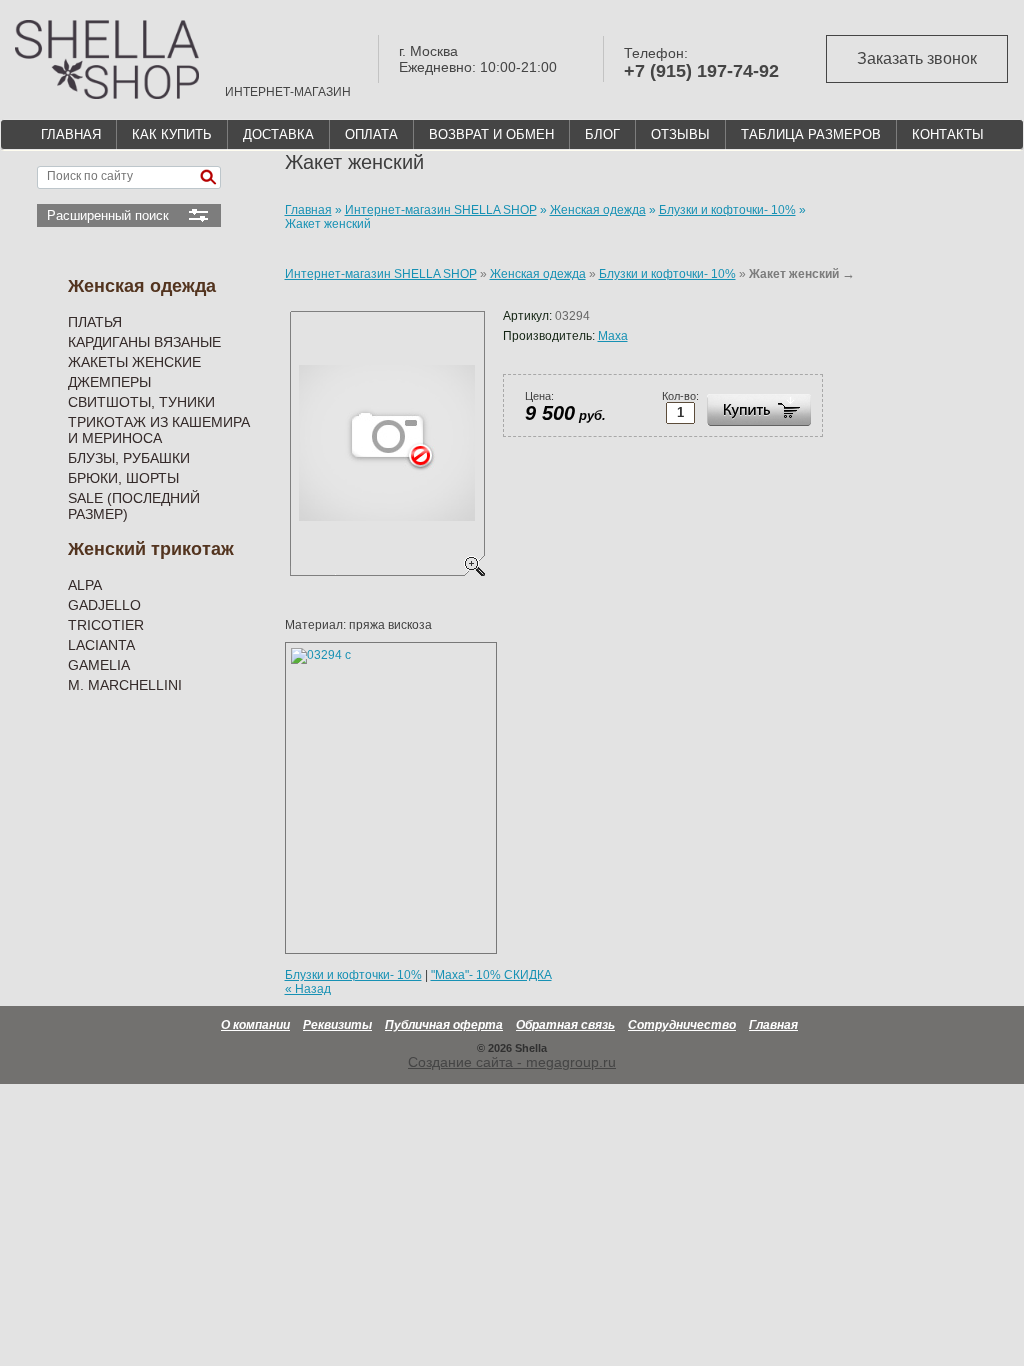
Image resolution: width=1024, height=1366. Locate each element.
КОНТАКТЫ (948, 134)
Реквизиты (337, 1025)
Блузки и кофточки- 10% (667, 274)
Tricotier (106, 625)
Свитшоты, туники (141, 402)
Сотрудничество (682, 1025)
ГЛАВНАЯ (71, 134)
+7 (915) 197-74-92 (701, 71)
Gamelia (99, 665)
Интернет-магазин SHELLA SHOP (381, 274)
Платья (95, 322)
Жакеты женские (134, 362)
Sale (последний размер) (134, 506)
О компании (255, 1025)
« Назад (308, 989)
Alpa (85, 585)
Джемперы (109, 382)
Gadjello (104, 605)
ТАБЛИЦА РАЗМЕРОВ (811, 134)
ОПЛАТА (371, 134)
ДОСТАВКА (278, 134)
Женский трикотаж (151, 549)
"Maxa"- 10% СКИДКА (491, 975)
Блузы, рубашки (129, 458)
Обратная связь (565, 1025)
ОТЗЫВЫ (680, 134)
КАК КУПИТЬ (172, 134)
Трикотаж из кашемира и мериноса (159, 430)
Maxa (613, 336)
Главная (773, 1025)
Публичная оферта (444, 1025)
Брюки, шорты (123, 478)
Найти (208, 177)
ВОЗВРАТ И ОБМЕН (491, 134)
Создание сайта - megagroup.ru (512, 1062)
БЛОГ (602, 134)
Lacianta (101, 645)
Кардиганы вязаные (144, 342)
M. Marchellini (125, 685)
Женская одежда (142, 286)
